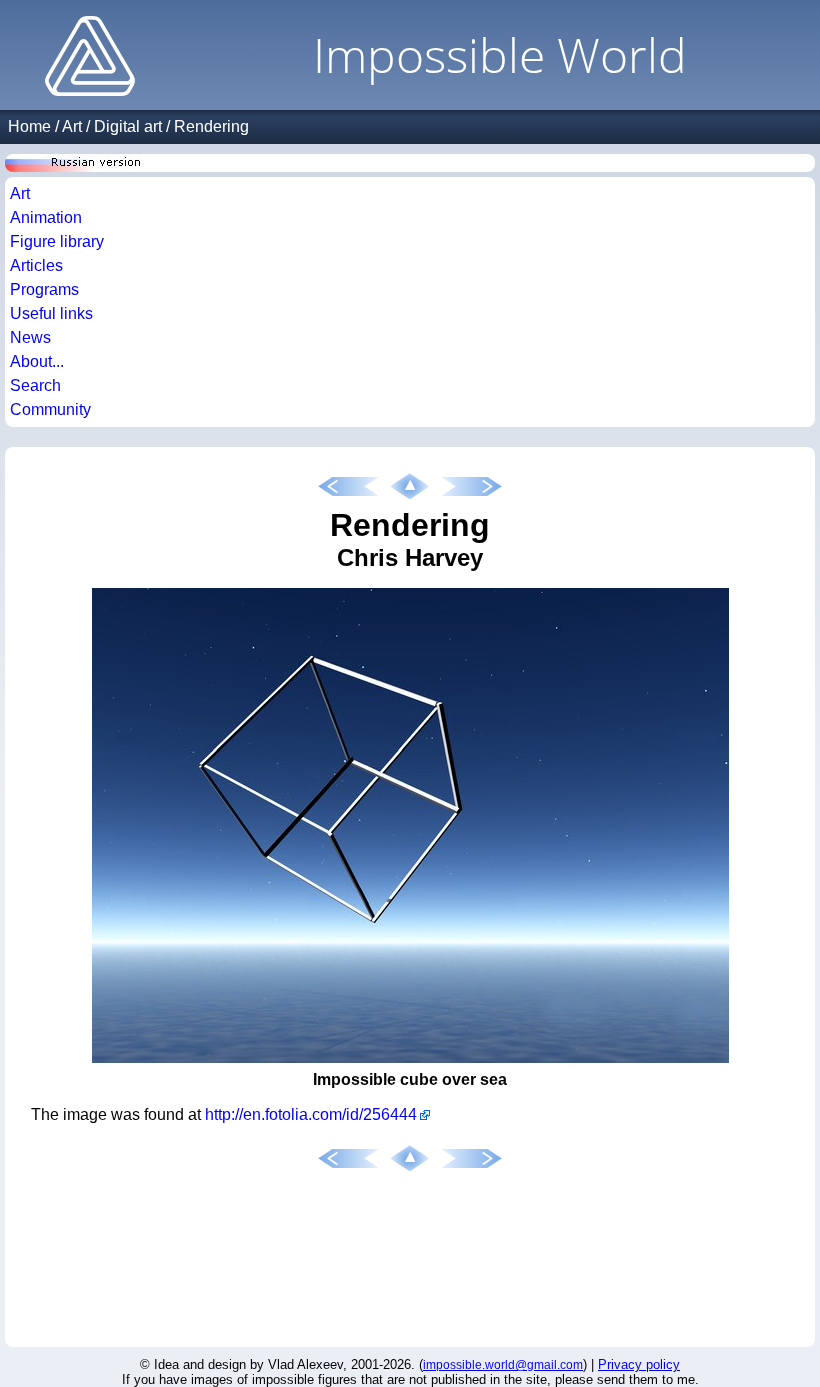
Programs (44, 289)
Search (35, 385)
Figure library (57, 241)
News (30, 337)
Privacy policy (639, 1364)
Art (72, 126)
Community (50, 409)
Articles (36, 265)
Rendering (211, 126)
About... (37, 361)
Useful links (51, 313)
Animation (46, 217)
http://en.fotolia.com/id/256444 (311, 1114)
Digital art (128, 126)
